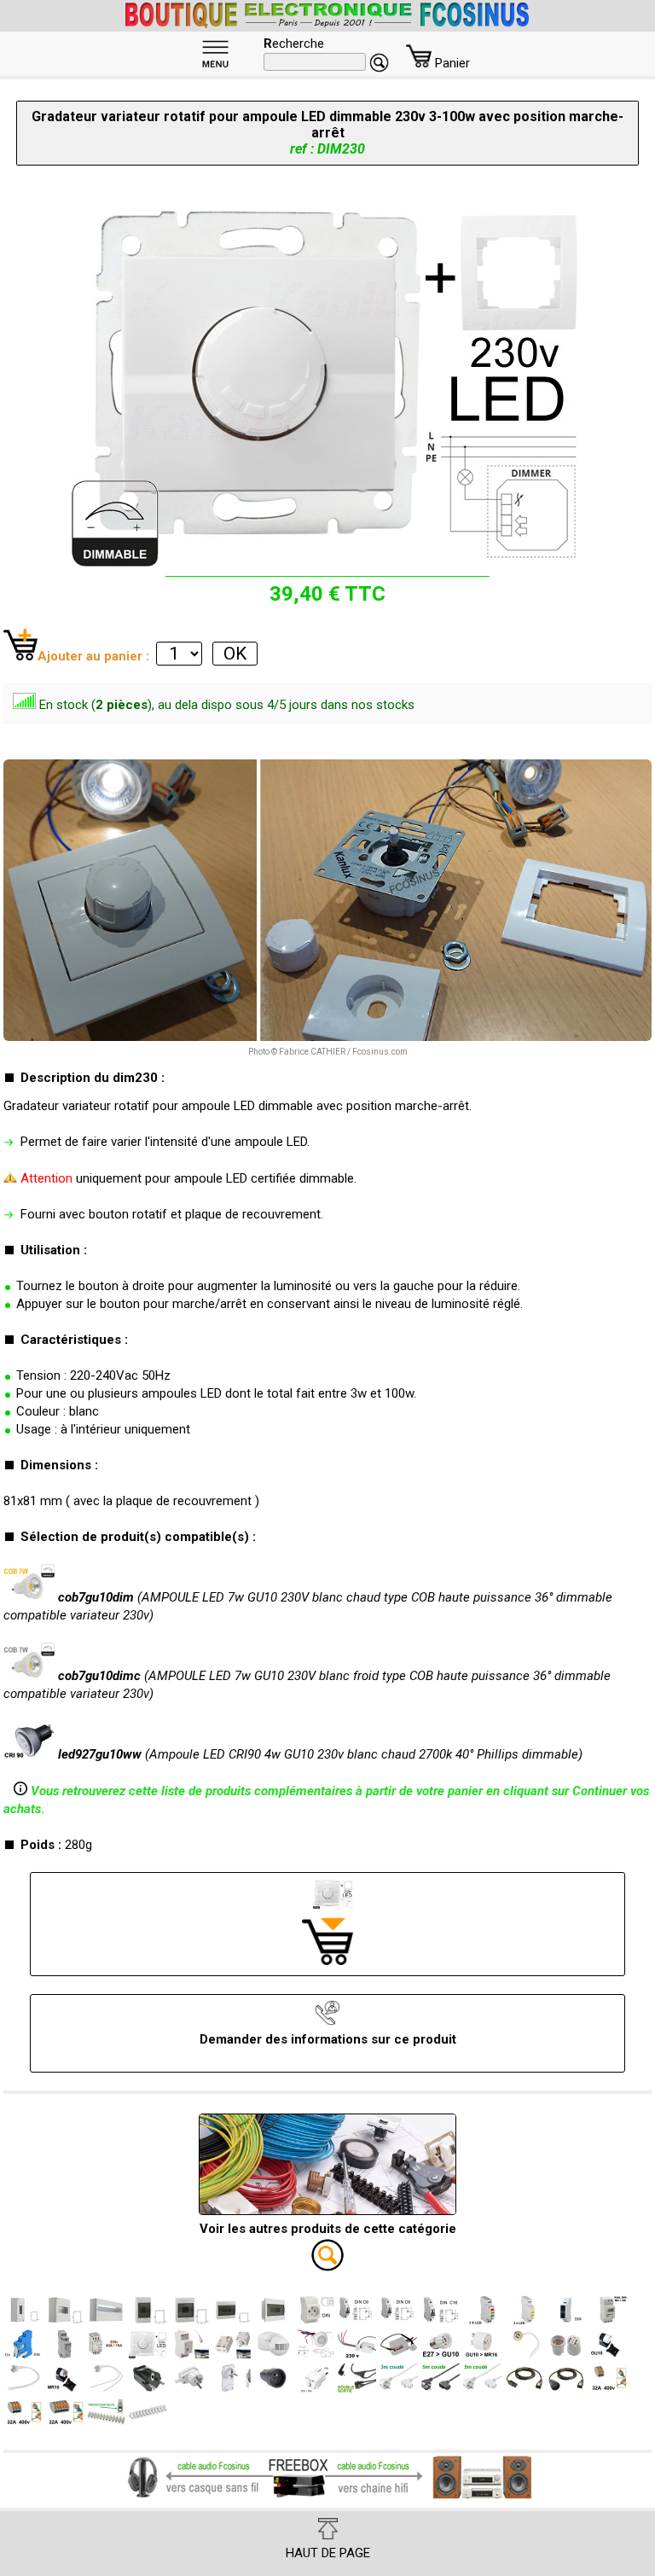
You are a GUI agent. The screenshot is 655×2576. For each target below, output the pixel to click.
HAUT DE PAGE (328, 2553)
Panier (451, 63)
